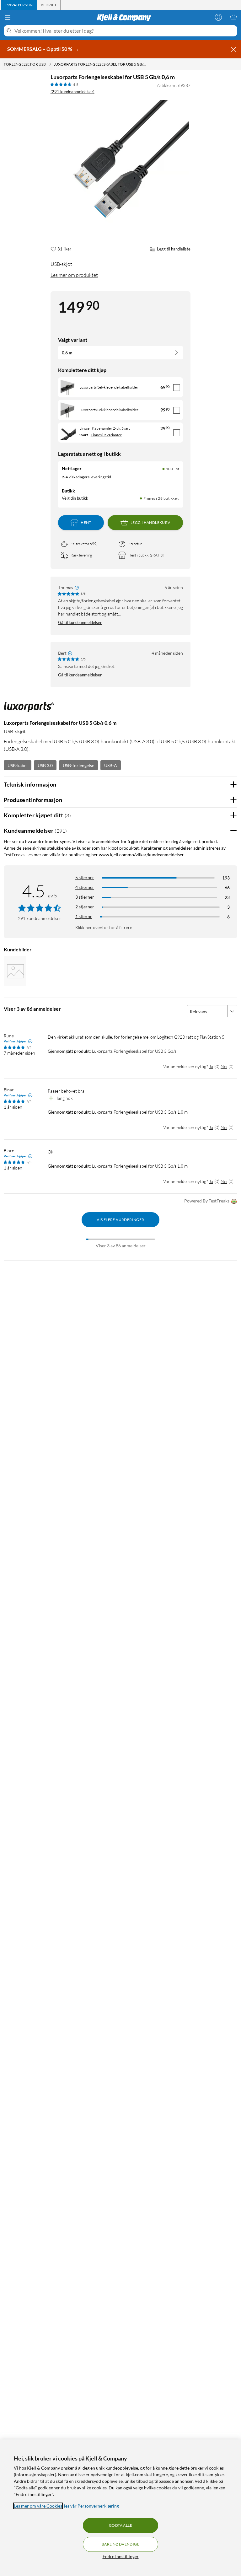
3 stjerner (85, 897)
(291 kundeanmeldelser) (72, 92)
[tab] (19, 5)
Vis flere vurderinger (120, 1220)
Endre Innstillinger (121, 2556)
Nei (224, 1066)
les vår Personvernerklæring (91, 2506)
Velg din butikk (75, 498)
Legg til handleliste (174, 249)
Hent (86, 522)
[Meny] (8, 18)
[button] (15, 971)
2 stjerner (85, 907)
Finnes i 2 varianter (106, 435)
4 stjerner (85, 887)
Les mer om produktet (74, 275)
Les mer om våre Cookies (38, 2506)
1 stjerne (84, 916)
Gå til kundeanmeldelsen (80, 622)
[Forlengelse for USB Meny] (50, 64)
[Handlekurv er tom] (233, 17)
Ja (211, 1066)
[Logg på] (218, 17)
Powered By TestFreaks (207, 1201)
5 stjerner (85, 877)
